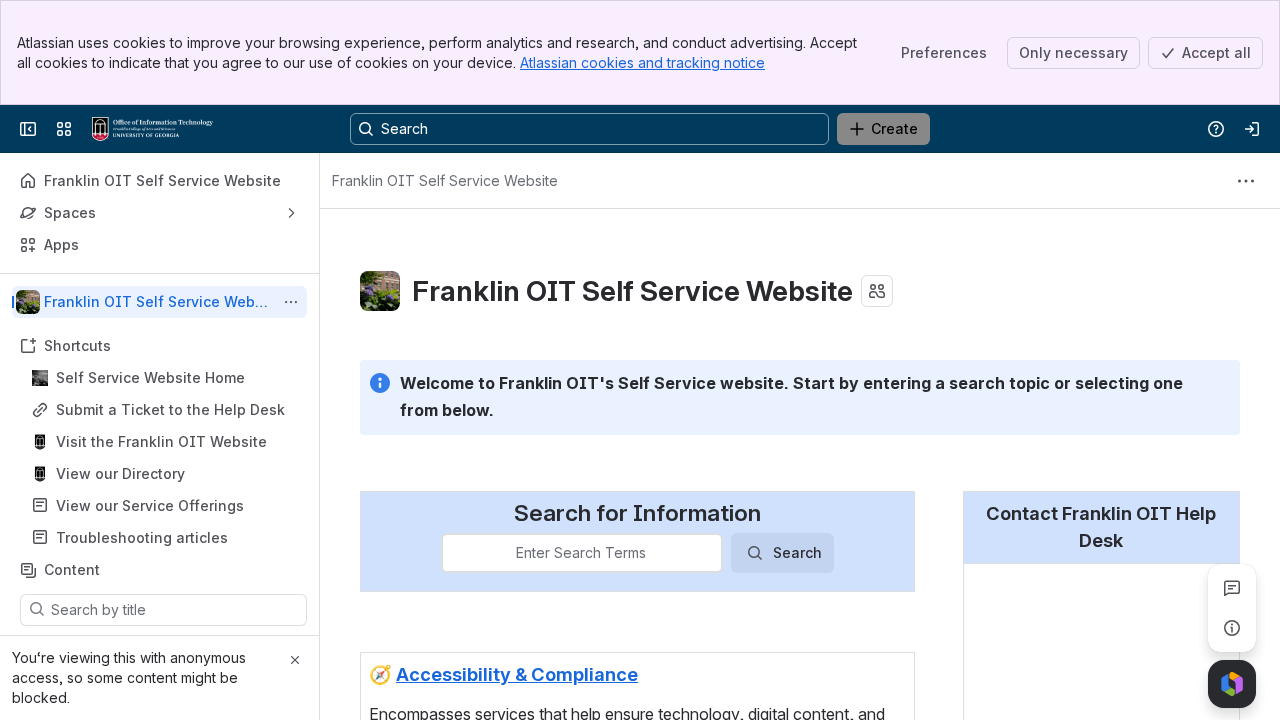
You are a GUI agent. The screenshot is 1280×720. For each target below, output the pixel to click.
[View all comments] (1232, 588)
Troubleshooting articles (142, 537)
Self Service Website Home (150, 377)
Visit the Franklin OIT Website (161, 441)
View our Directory (120, 473)
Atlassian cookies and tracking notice (642, 62)
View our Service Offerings (150, 505)
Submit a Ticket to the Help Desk (170, 409)
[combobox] (455, 553)
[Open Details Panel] (1232, 628)
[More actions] (291, 302)
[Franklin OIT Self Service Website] (152, 129)
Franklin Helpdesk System (1065, 651)
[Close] (295, 660)
